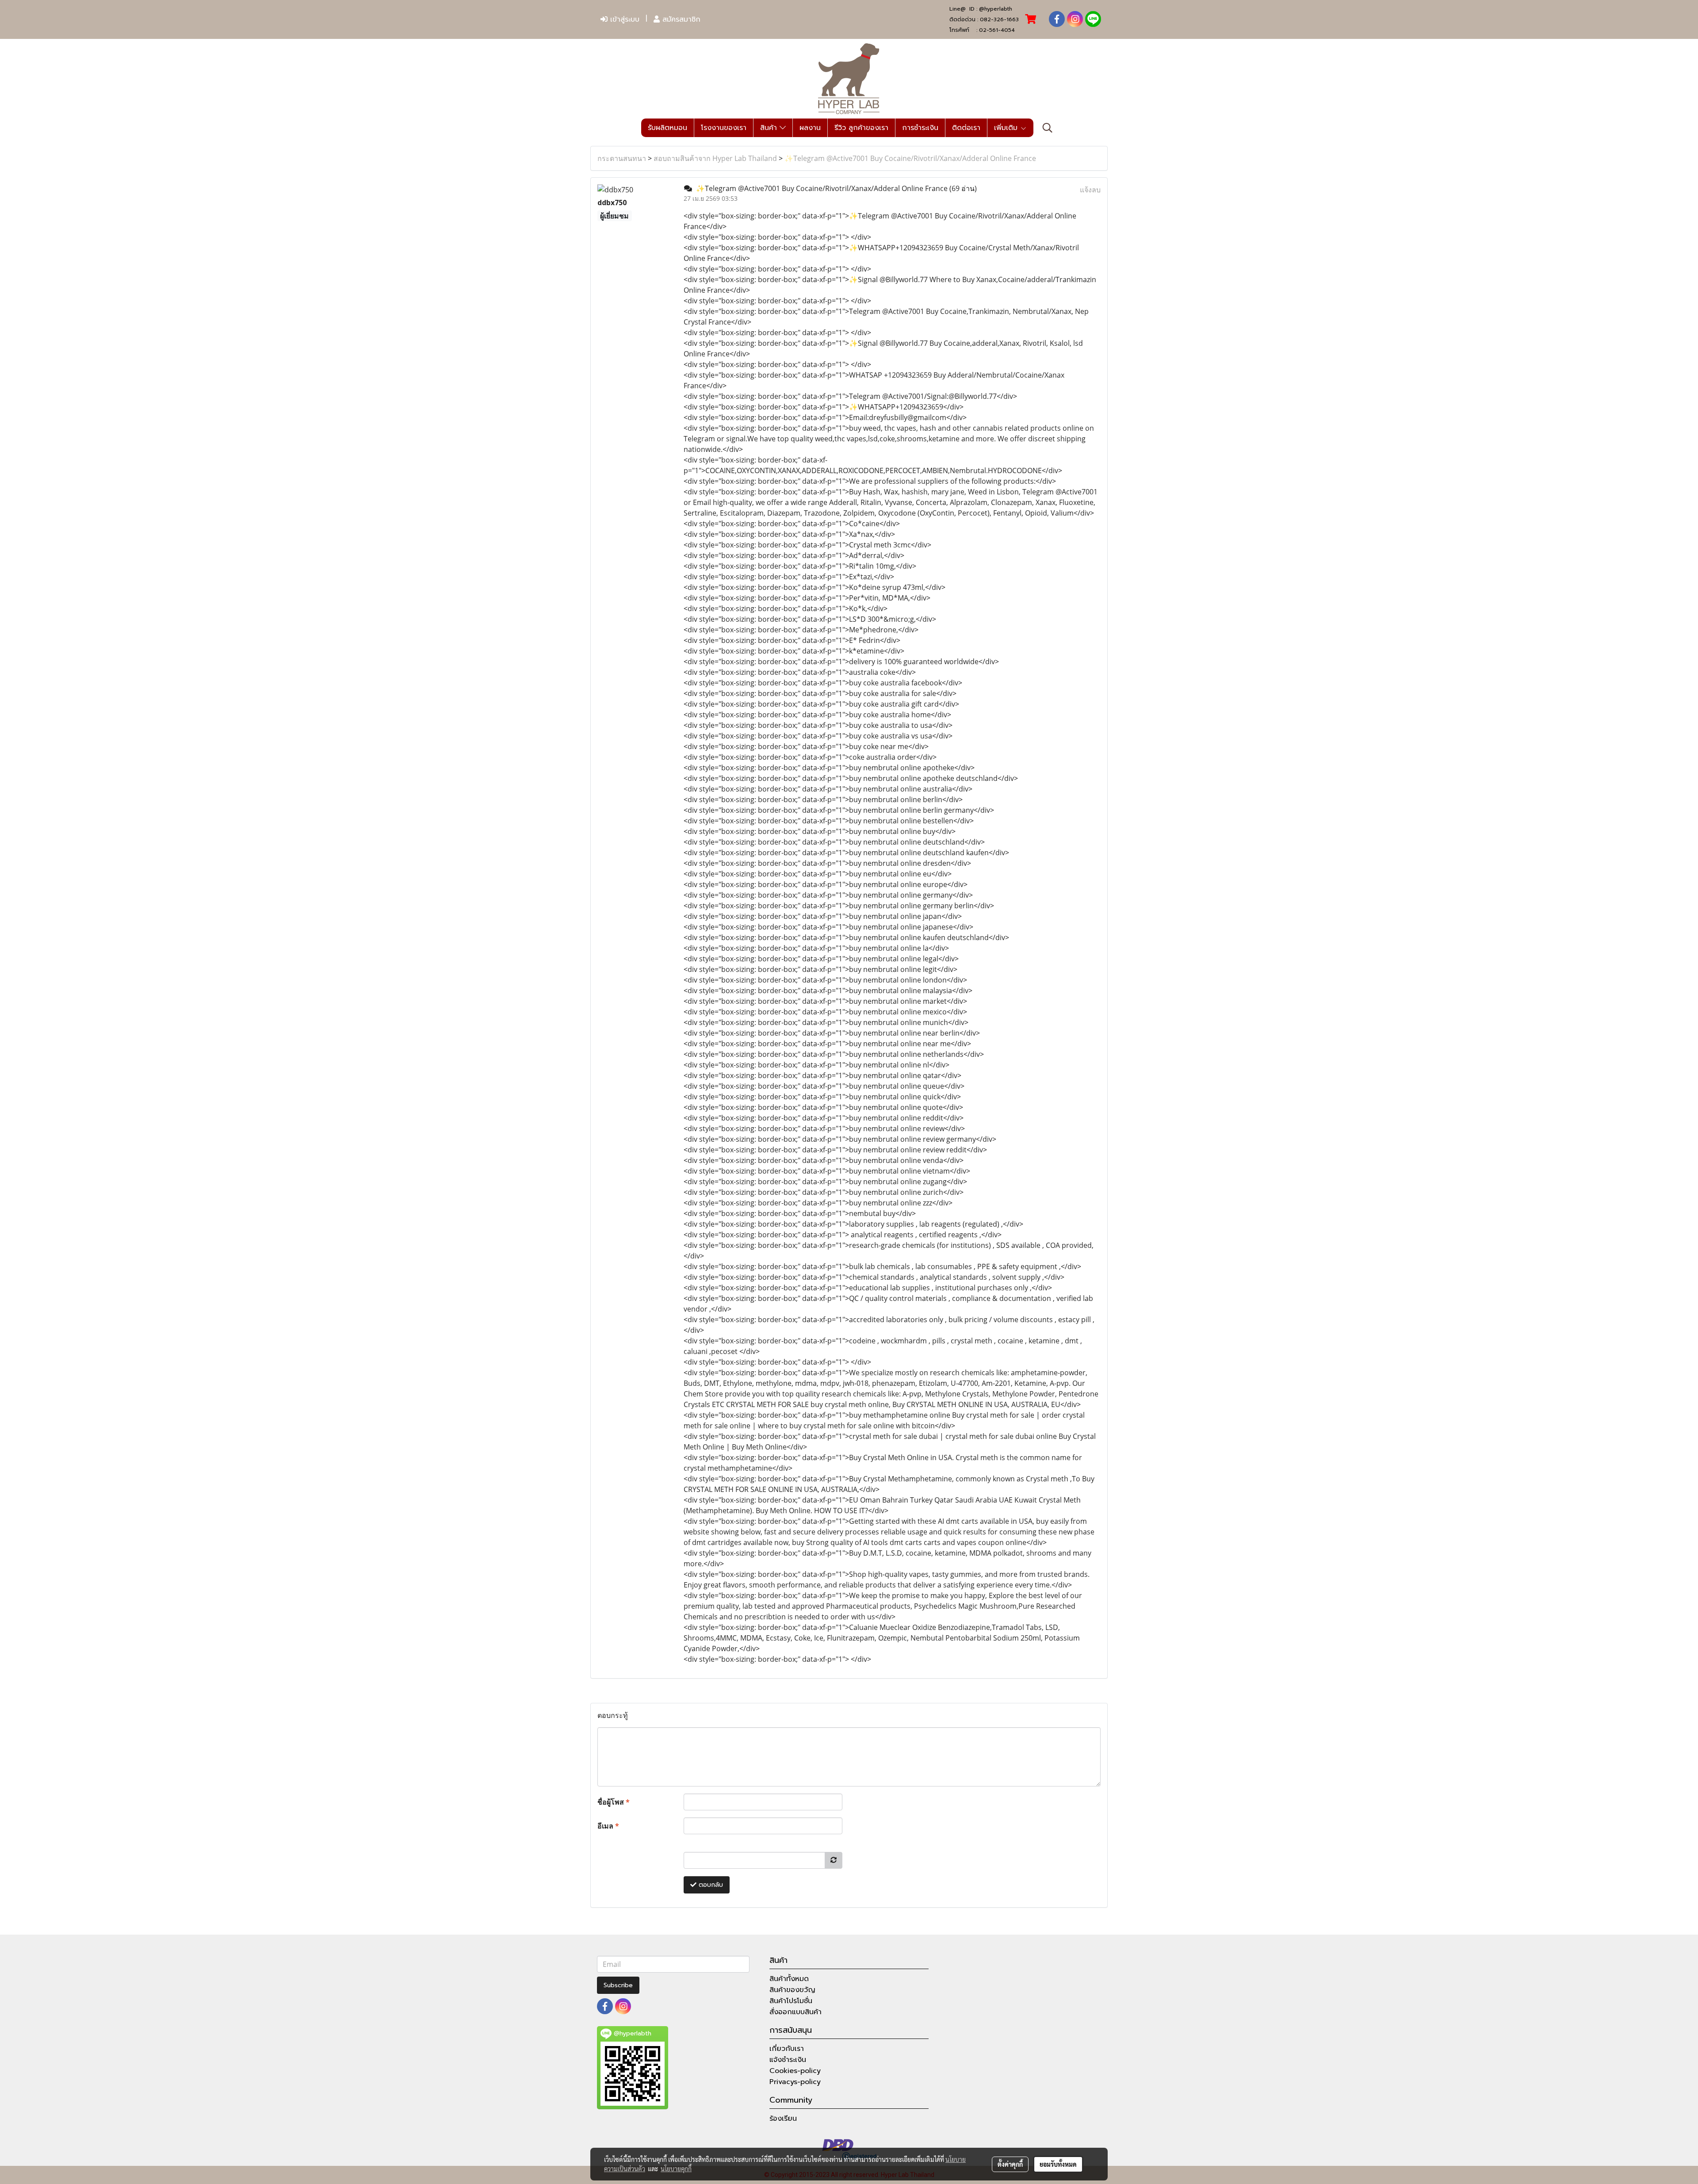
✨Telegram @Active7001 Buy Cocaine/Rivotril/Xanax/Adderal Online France (910, 158)
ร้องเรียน (783, 2119)
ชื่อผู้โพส (614, 1802)
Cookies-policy (795, 2071)
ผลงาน (810, 128)
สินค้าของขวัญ (792, 1990)
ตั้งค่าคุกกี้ (1010, 2164)
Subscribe (618, 1985)
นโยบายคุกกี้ (676, 2169)
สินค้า (770, 128)
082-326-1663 (999, 19)
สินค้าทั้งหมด (789, 1979)
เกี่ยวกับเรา (787, 2049)
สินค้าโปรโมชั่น (791, 2001)
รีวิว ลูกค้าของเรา (861, 128)
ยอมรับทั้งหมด (1058, 2164)
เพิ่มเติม (1007, 128)
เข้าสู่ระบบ (623, 19)
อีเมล (608, 1826)
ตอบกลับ (710, 1885)
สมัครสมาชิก (680, 19)
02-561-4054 (997, 30)
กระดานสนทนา (622, 158)
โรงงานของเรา (724, 128)
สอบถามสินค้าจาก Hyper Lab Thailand (715, 158)
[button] (1048, 128)
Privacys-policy (795, 2082)
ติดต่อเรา (966, 128)
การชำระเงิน (920, 128)
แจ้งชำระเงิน (788, 2060)
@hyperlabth (996, 9)
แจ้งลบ (1090, 190)
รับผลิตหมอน (667, 128)
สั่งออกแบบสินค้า (795, 2012)
